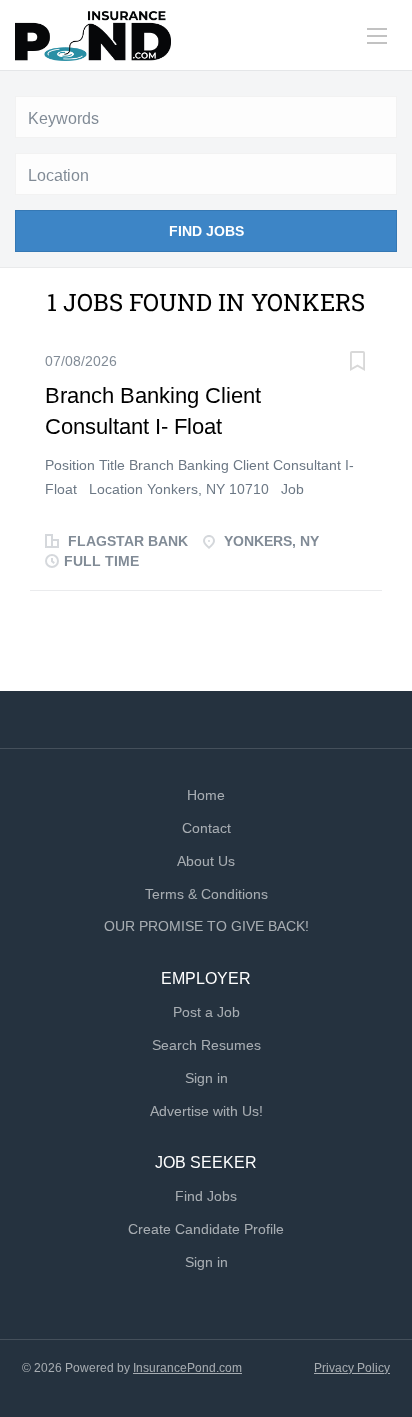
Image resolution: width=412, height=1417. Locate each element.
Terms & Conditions (206, 894)
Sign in (206, 1078)
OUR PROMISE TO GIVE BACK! (206, 926)
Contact (206, 828)
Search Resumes (206, 1045)
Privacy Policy (352, 1368)
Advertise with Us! (206, 1111)
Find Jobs (206, 231)
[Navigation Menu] (377, 36)
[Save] (357, 363)
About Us (206, 861)
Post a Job (206, 1012)
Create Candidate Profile (206, 1229)
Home (206, 795)
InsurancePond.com (187, 1368)
